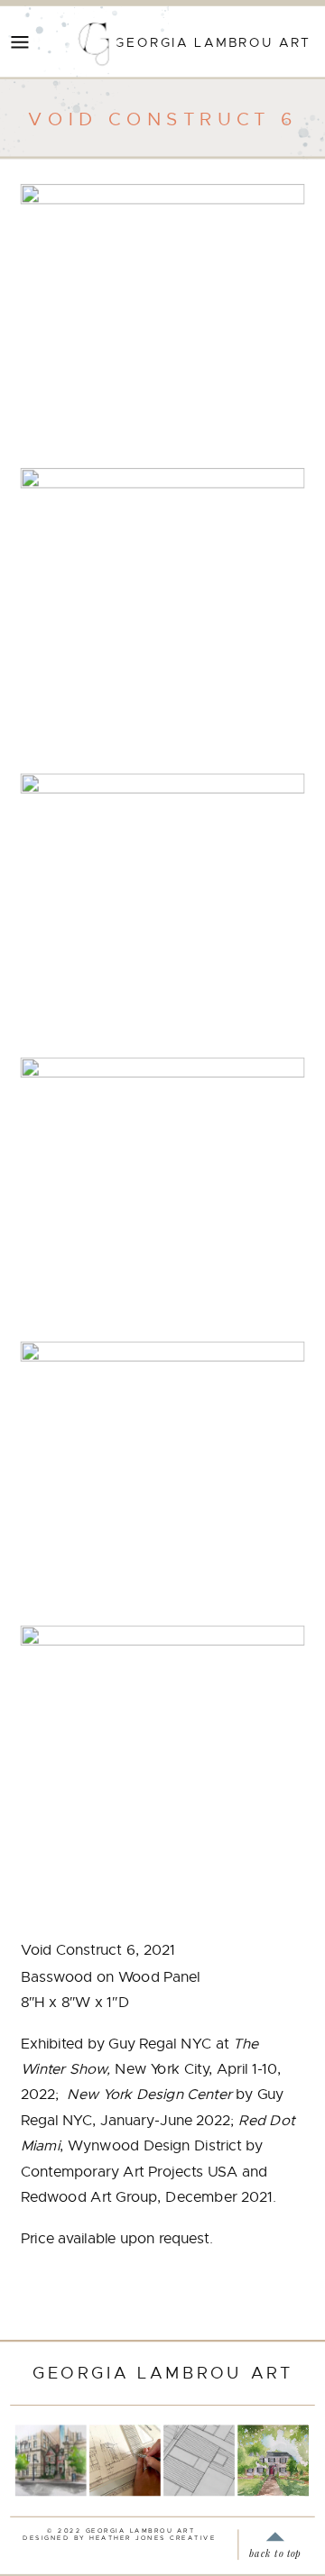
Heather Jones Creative (153, 2538)
